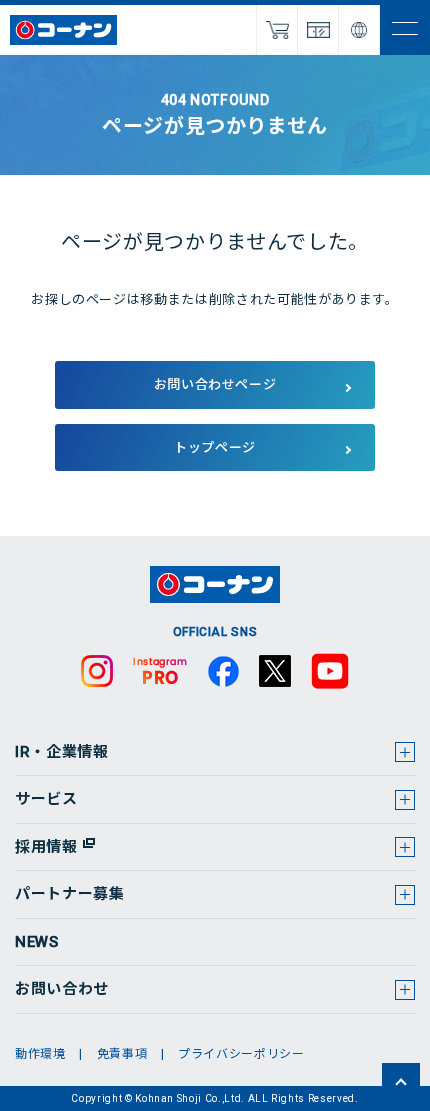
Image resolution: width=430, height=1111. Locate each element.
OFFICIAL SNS (215, 632)
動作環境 (40, 1054)
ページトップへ (401, 1082)
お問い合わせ (62, 989)
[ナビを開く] (405, 30)
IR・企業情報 (62, 752)
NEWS (37, 942)
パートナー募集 (70, 894)
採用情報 (46, 847)
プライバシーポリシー (241, 1054)
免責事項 (122, 1054)
